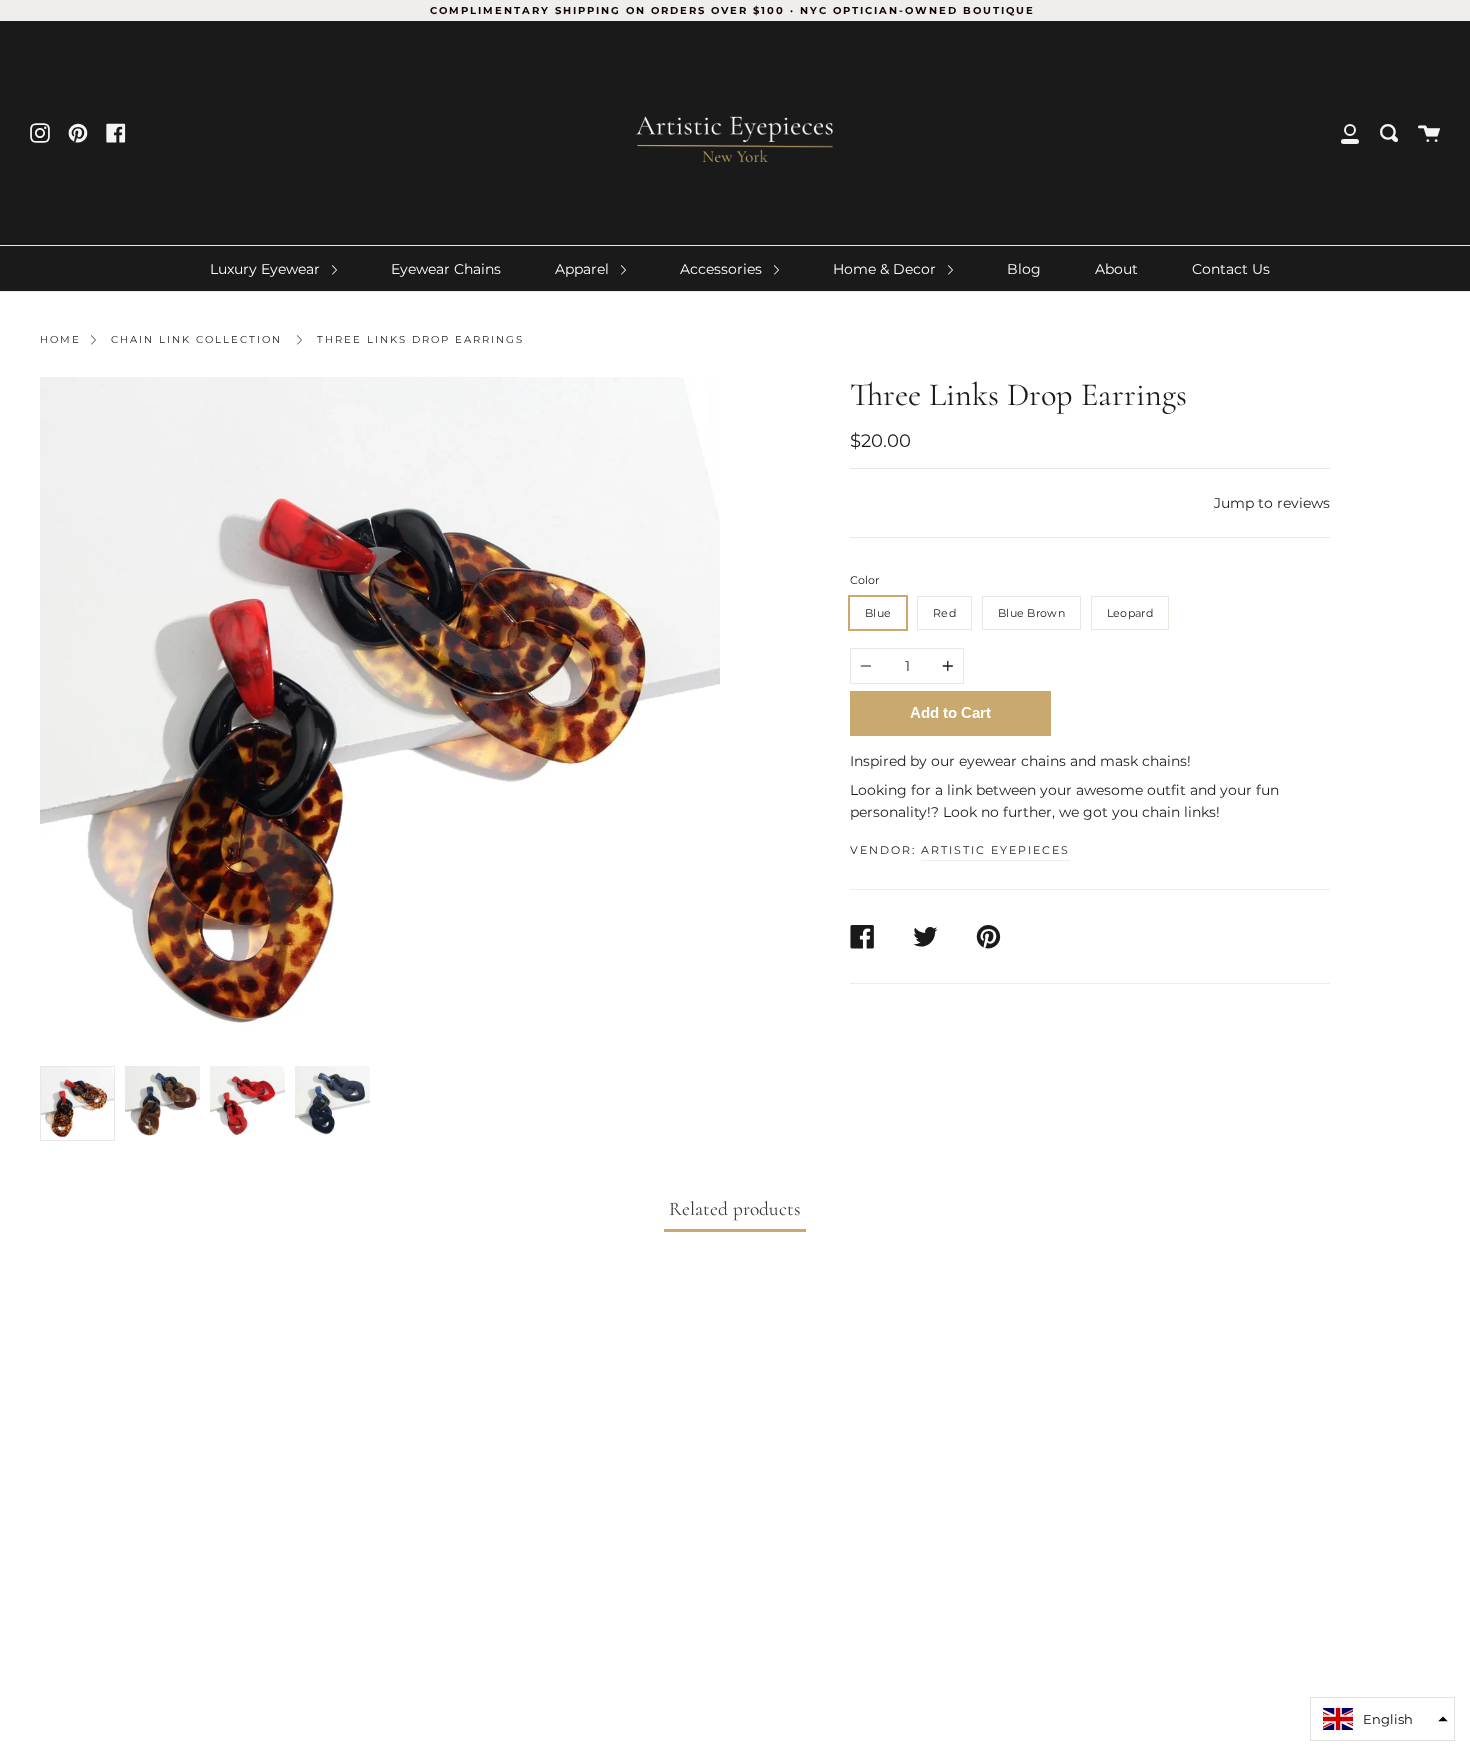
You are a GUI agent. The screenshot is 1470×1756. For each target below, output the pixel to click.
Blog (1024, 269)
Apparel (584, 269)
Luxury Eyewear (267, 269)
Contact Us (1231, 269)
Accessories (723, 269)
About (1116, 269)
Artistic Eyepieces (995, 850)
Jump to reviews (1272, 503)
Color (864, 580)
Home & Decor (886, 269)
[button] (1382, 1719)
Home (60, 339)
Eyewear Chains (446, 269)
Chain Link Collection (196, 339)
